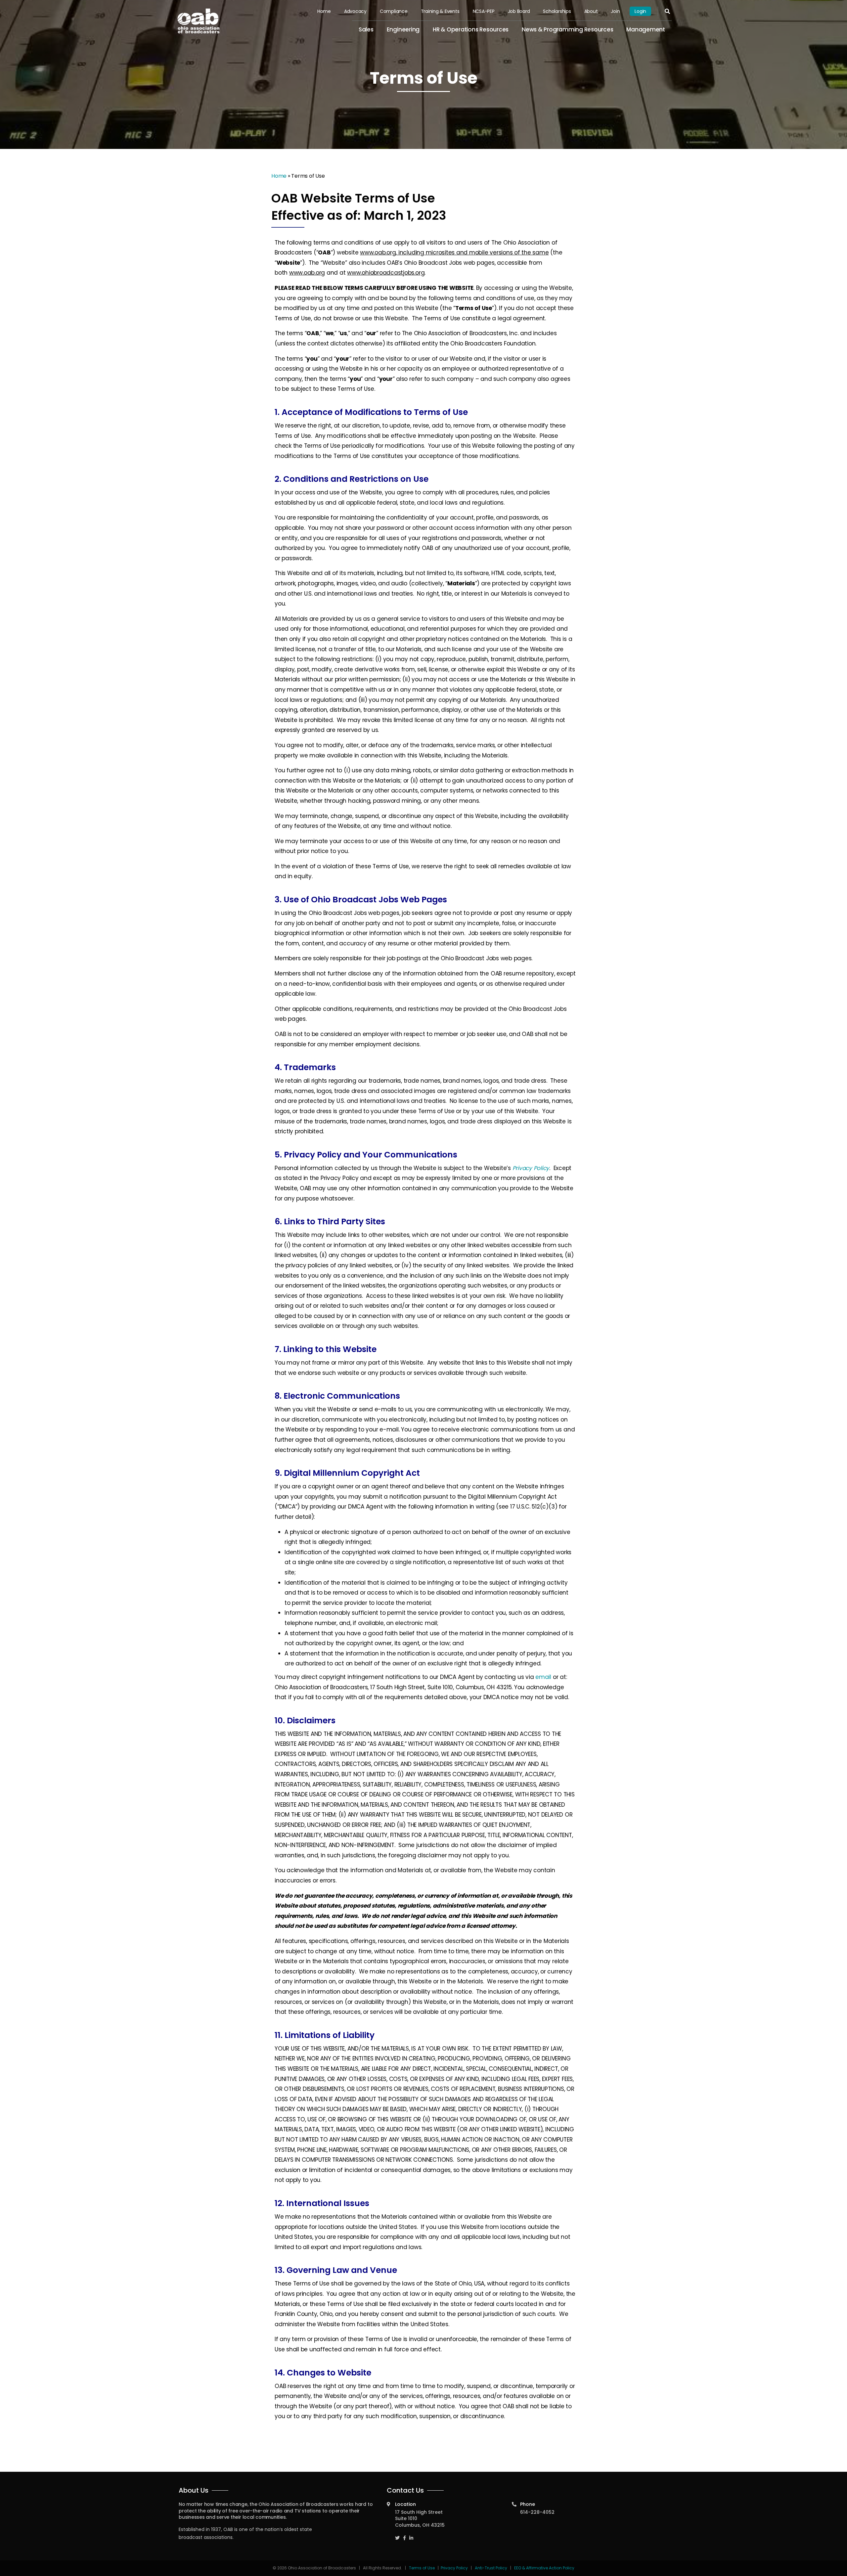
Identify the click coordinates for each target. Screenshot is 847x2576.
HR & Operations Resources (471, 29)
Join (615, 11)
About (591, 11)
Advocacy (355, 11)
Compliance (394, 11)
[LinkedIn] (411, 2535)
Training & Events (440, 11)
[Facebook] (404, 2535)
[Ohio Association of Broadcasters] (199, 21)
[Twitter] (397, 2535)
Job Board (519, 11)
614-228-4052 (537, 2512)
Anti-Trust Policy (491, 2568)
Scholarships (557, 11)
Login (640, 11)
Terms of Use (422, 2568)
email (543, 1677)
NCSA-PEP (484, 11)
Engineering (403, 29)
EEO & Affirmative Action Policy (544, 2568)
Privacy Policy (454, 2568)
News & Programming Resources (567, 29)
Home (324, 11)
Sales (366, 29)
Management (646, 29)
